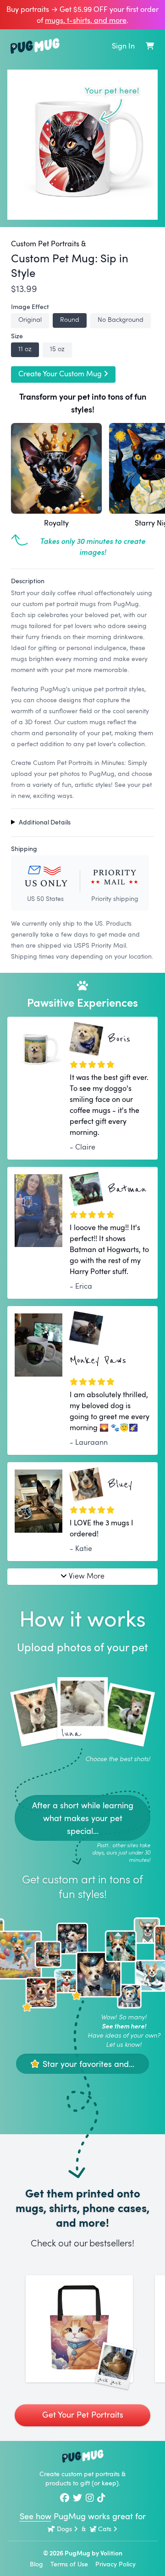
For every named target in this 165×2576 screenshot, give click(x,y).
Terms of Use (69, 2564)
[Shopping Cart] (150, 46)
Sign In (123, 46)
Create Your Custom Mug (60, 374)
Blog (36, 2564)
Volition (111, 2553)
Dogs (64, 2529)
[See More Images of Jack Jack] (79, 2329)
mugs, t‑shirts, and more (86, 20)
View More (87, 1575)
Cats (105, 2529)
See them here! (124, 2026)
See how (36, 2516)
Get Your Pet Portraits (83, 2414)
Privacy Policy (115, 2564)
